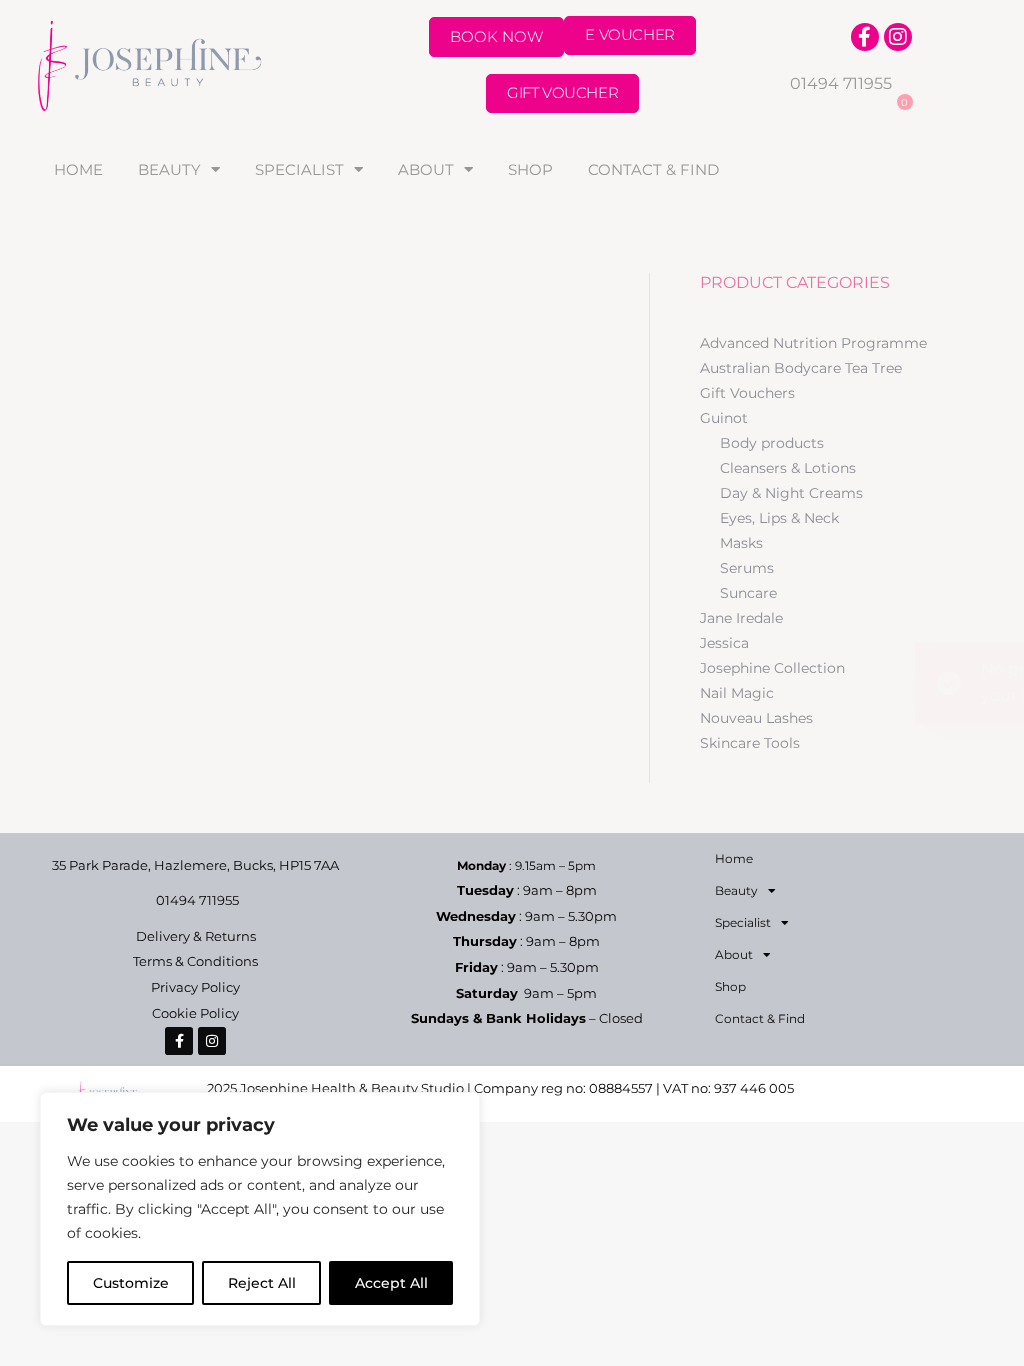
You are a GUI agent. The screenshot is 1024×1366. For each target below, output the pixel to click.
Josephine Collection (772, 668)
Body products (772, 443)
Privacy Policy (195, 987)
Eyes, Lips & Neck (779, 518)
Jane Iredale (741, 618)
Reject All (262, 1283)
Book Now (496, 36)
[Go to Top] (994, 1336)
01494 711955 (841, 83)
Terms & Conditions (195, 961)
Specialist (299, 169)
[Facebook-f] (865, 37)
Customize (131, 1283)
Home (78, 169)
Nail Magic (737, 693)
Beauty (169, 169)
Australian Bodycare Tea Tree (801, 368)
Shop (530, 169)
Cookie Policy (195, 1013)
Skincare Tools (750, 743)
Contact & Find (653, 169)
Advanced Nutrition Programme (813, 343)
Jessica (724, 643)
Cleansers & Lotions (788, 468)
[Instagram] (898, 37)
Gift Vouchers (747, 393)
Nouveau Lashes (756, 718)
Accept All (391, 1283)
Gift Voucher (562, 92)
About (426, 169)
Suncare (748, 593)
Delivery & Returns (196, 936)
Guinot (724, 418)
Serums (747, 568)
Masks (741, 543)
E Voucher (629, 34)
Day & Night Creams (791, 493)
